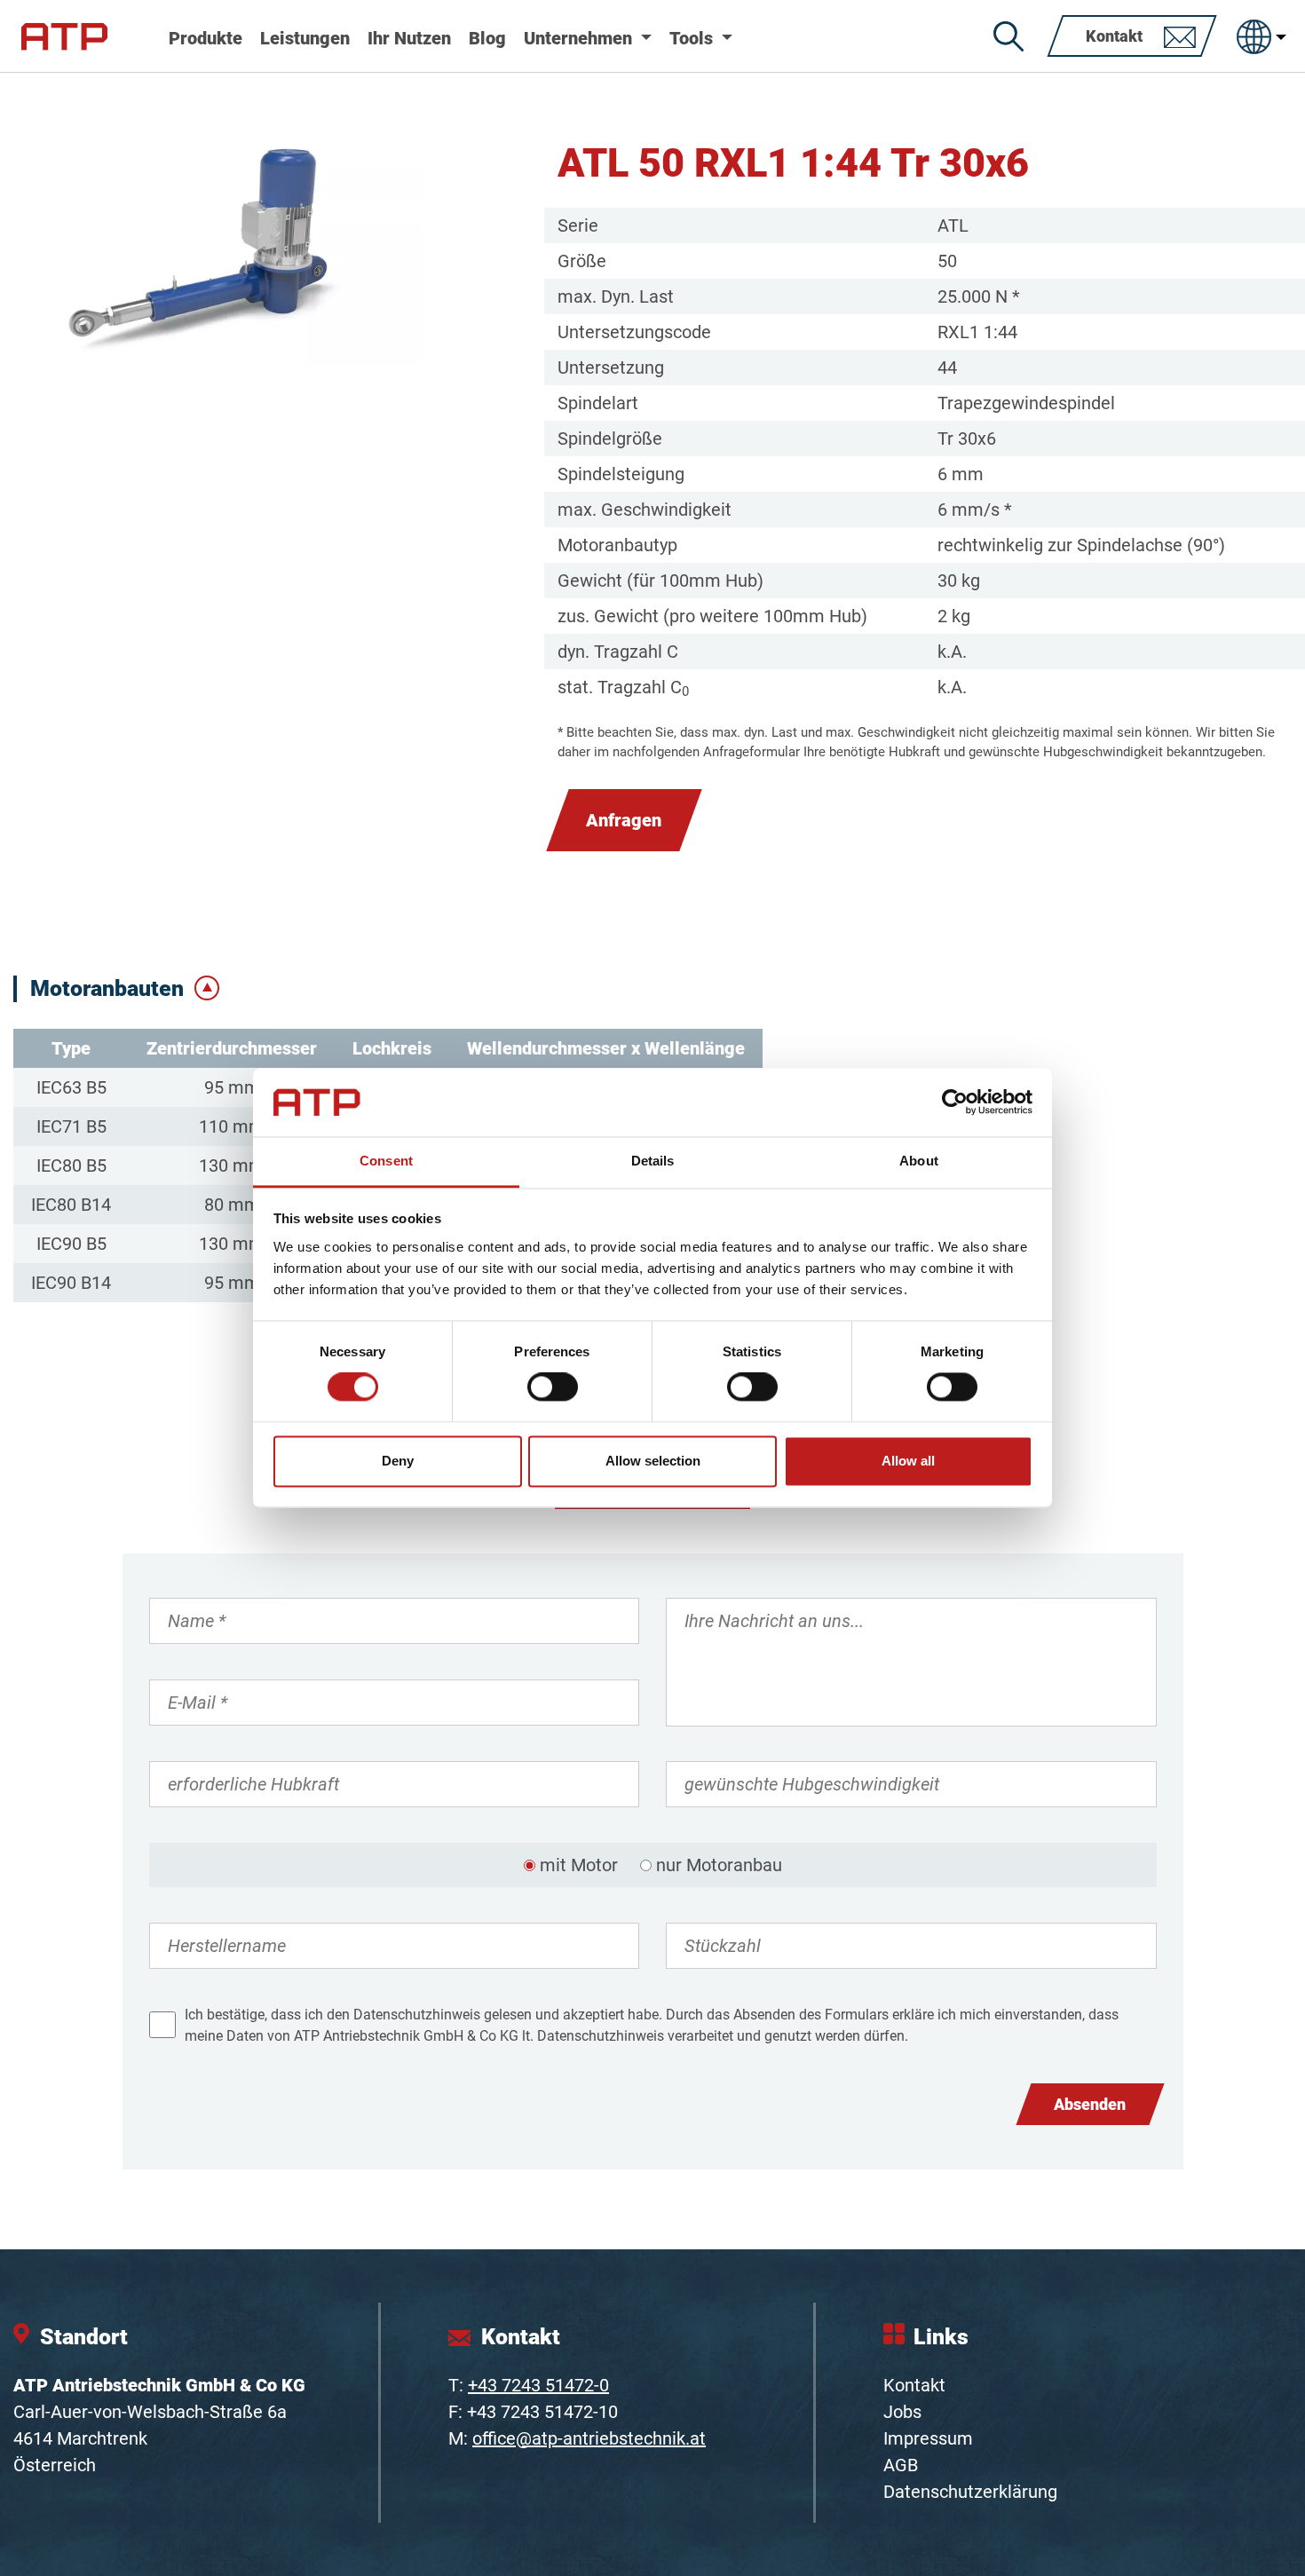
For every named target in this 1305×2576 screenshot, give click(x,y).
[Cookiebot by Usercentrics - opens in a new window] (955, 1102)
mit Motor (579, 1865)
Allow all (908, 1461)
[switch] (553, 1387)
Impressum (928, 2438)
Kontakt (914, 2385)
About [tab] (919, 1161)
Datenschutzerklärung (970, 2492)
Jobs (902, 2412)
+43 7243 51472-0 (538, 2385)
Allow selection (653, 1461)
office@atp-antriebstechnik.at (589, 2438)
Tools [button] (693, 38)
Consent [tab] (386, 1161)
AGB (901, 2465)
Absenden (1090, 2104)
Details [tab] (653, 1161)
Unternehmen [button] (580, 38)
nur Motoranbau (719, 1865)
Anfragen (624, 820)
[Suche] (1008, 36)
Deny (398, 1461)
